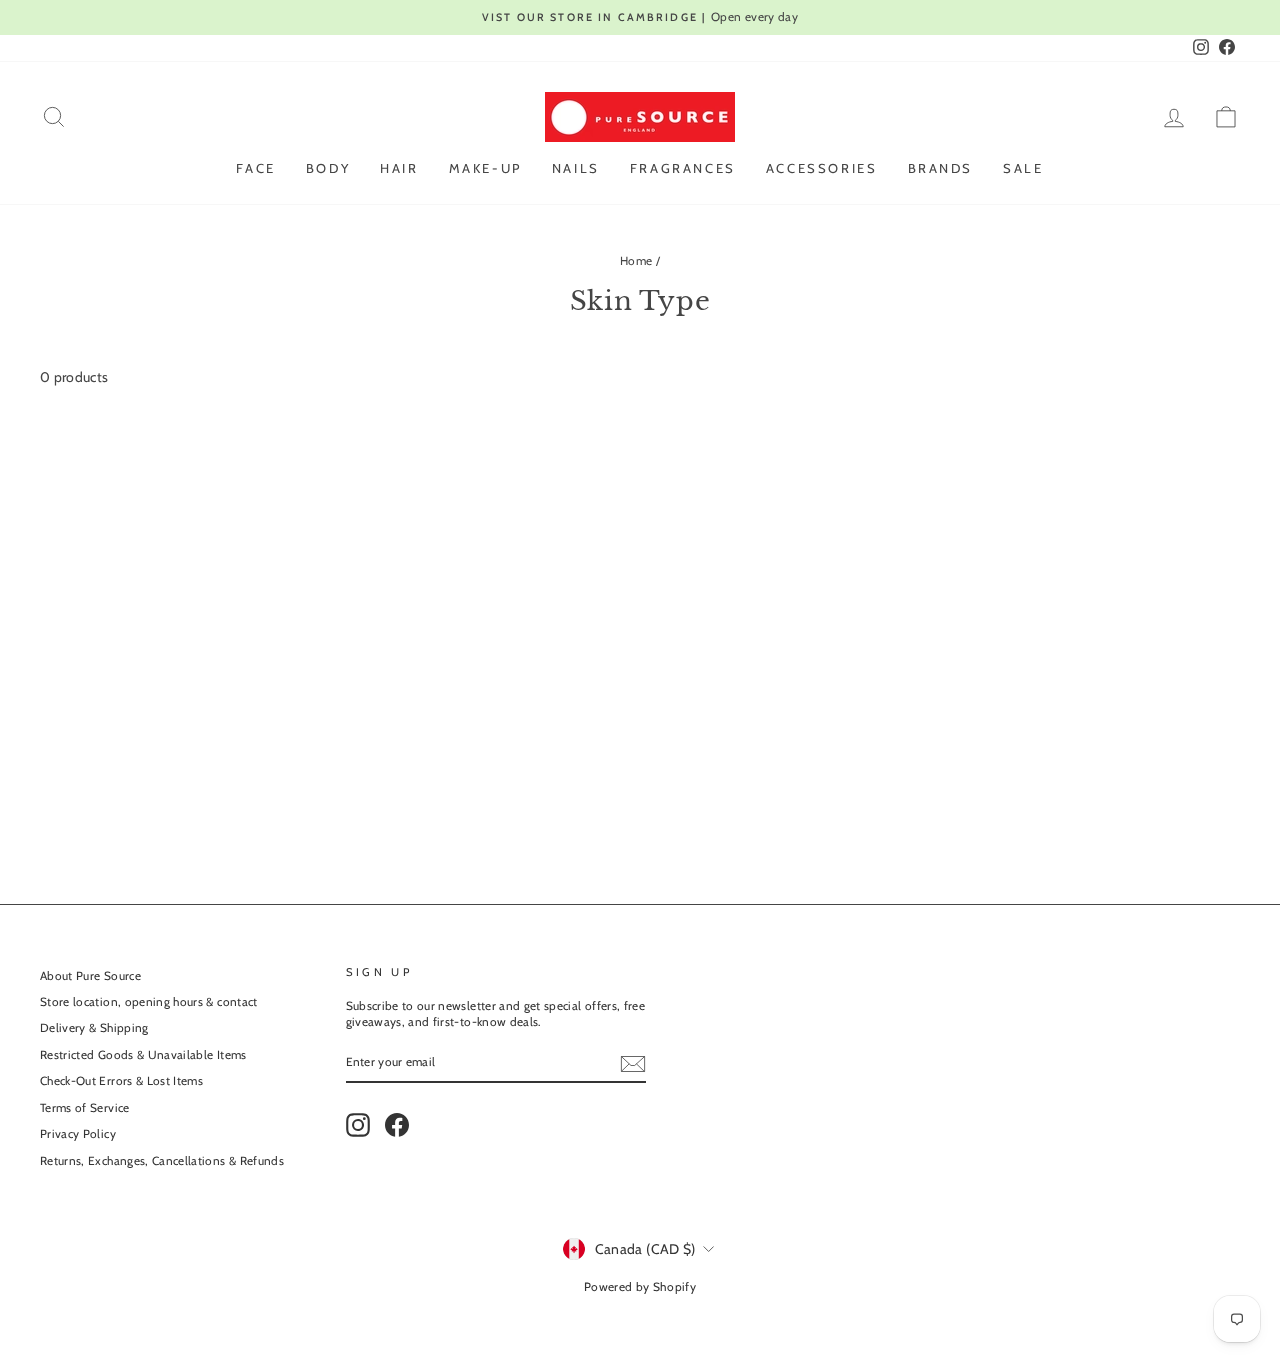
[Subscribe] (633, 1064)
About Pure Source (90, 976)
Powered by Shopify (640, 1286)
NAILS (576, 168)
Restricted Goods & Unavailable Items (143, 1055)
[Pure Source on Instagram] (358, 1125)
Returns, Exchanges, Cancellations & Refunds (162, 1161)
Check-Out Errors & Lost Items (121, 1081)
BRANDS (941, 168)
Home (636, 261)
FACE (255, 168)
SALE (1023, 168)
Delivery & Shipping (94, 1028)
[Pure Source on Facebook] (397, 1125)
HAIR (399, 168)
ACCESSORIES (822, 168)
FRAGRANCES (683, 168)
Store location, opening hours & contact (149, 1002)
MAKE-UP (485, 168)
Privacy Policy (78, 1134)
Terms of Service (85, 1108)
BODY (328, 168)
